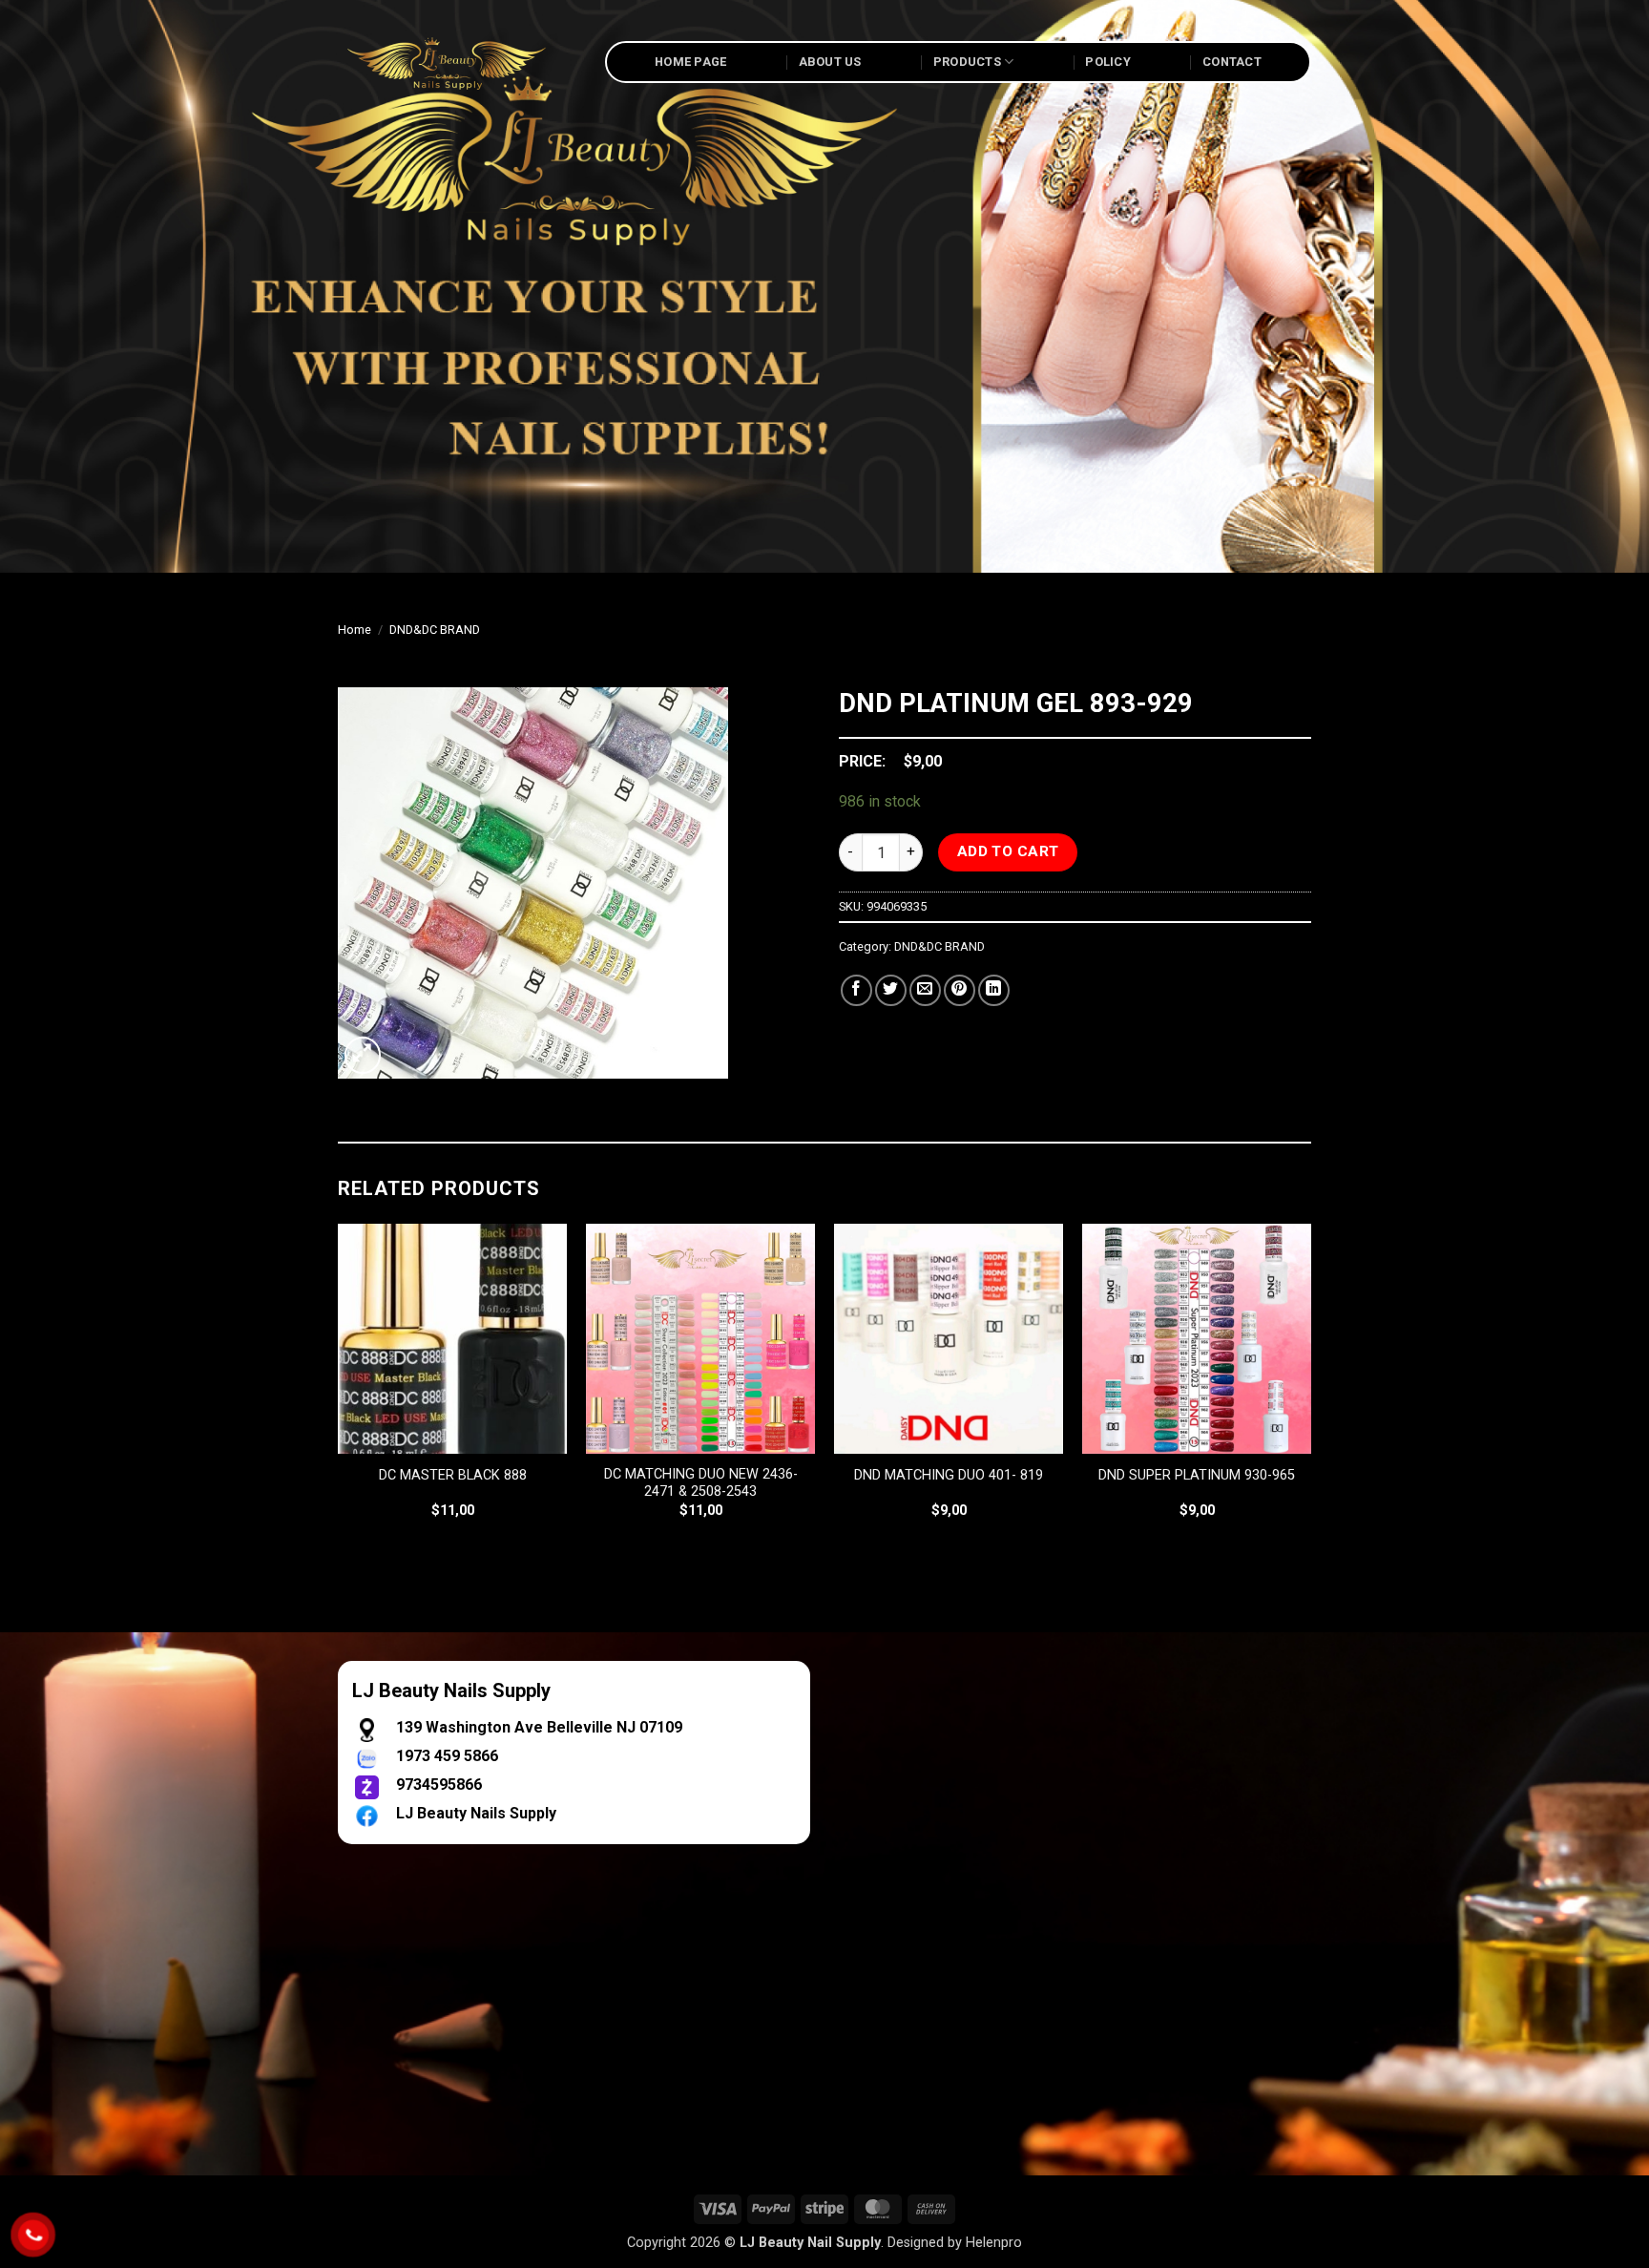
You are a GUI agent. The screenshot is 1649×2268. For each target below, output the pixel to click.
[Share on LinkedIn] (994, 990)
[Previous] (339, 1388)
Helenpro (994, 2243)
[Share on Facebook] (856, 990)
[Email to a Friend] (925, 990)
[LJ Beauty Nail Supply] (457, 62)
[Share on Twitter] (891, 990)
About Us (830, 62)
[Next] (1310, 1388)
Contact (1232, 62)
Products (967, 62)
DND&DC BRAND (435, 630)
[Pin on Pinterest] (960, 990)
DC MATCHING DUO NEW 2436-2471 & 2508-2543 (701, 1483)
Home (355, 630)
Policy (1108, 62)
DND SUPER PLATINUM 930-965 (1197, 1475)
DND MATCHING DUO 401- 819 (949, 1475)
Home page (690, 62)
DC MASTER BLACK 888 (453, 1475)
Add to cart (1008, 851)
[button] (363, 1055)
